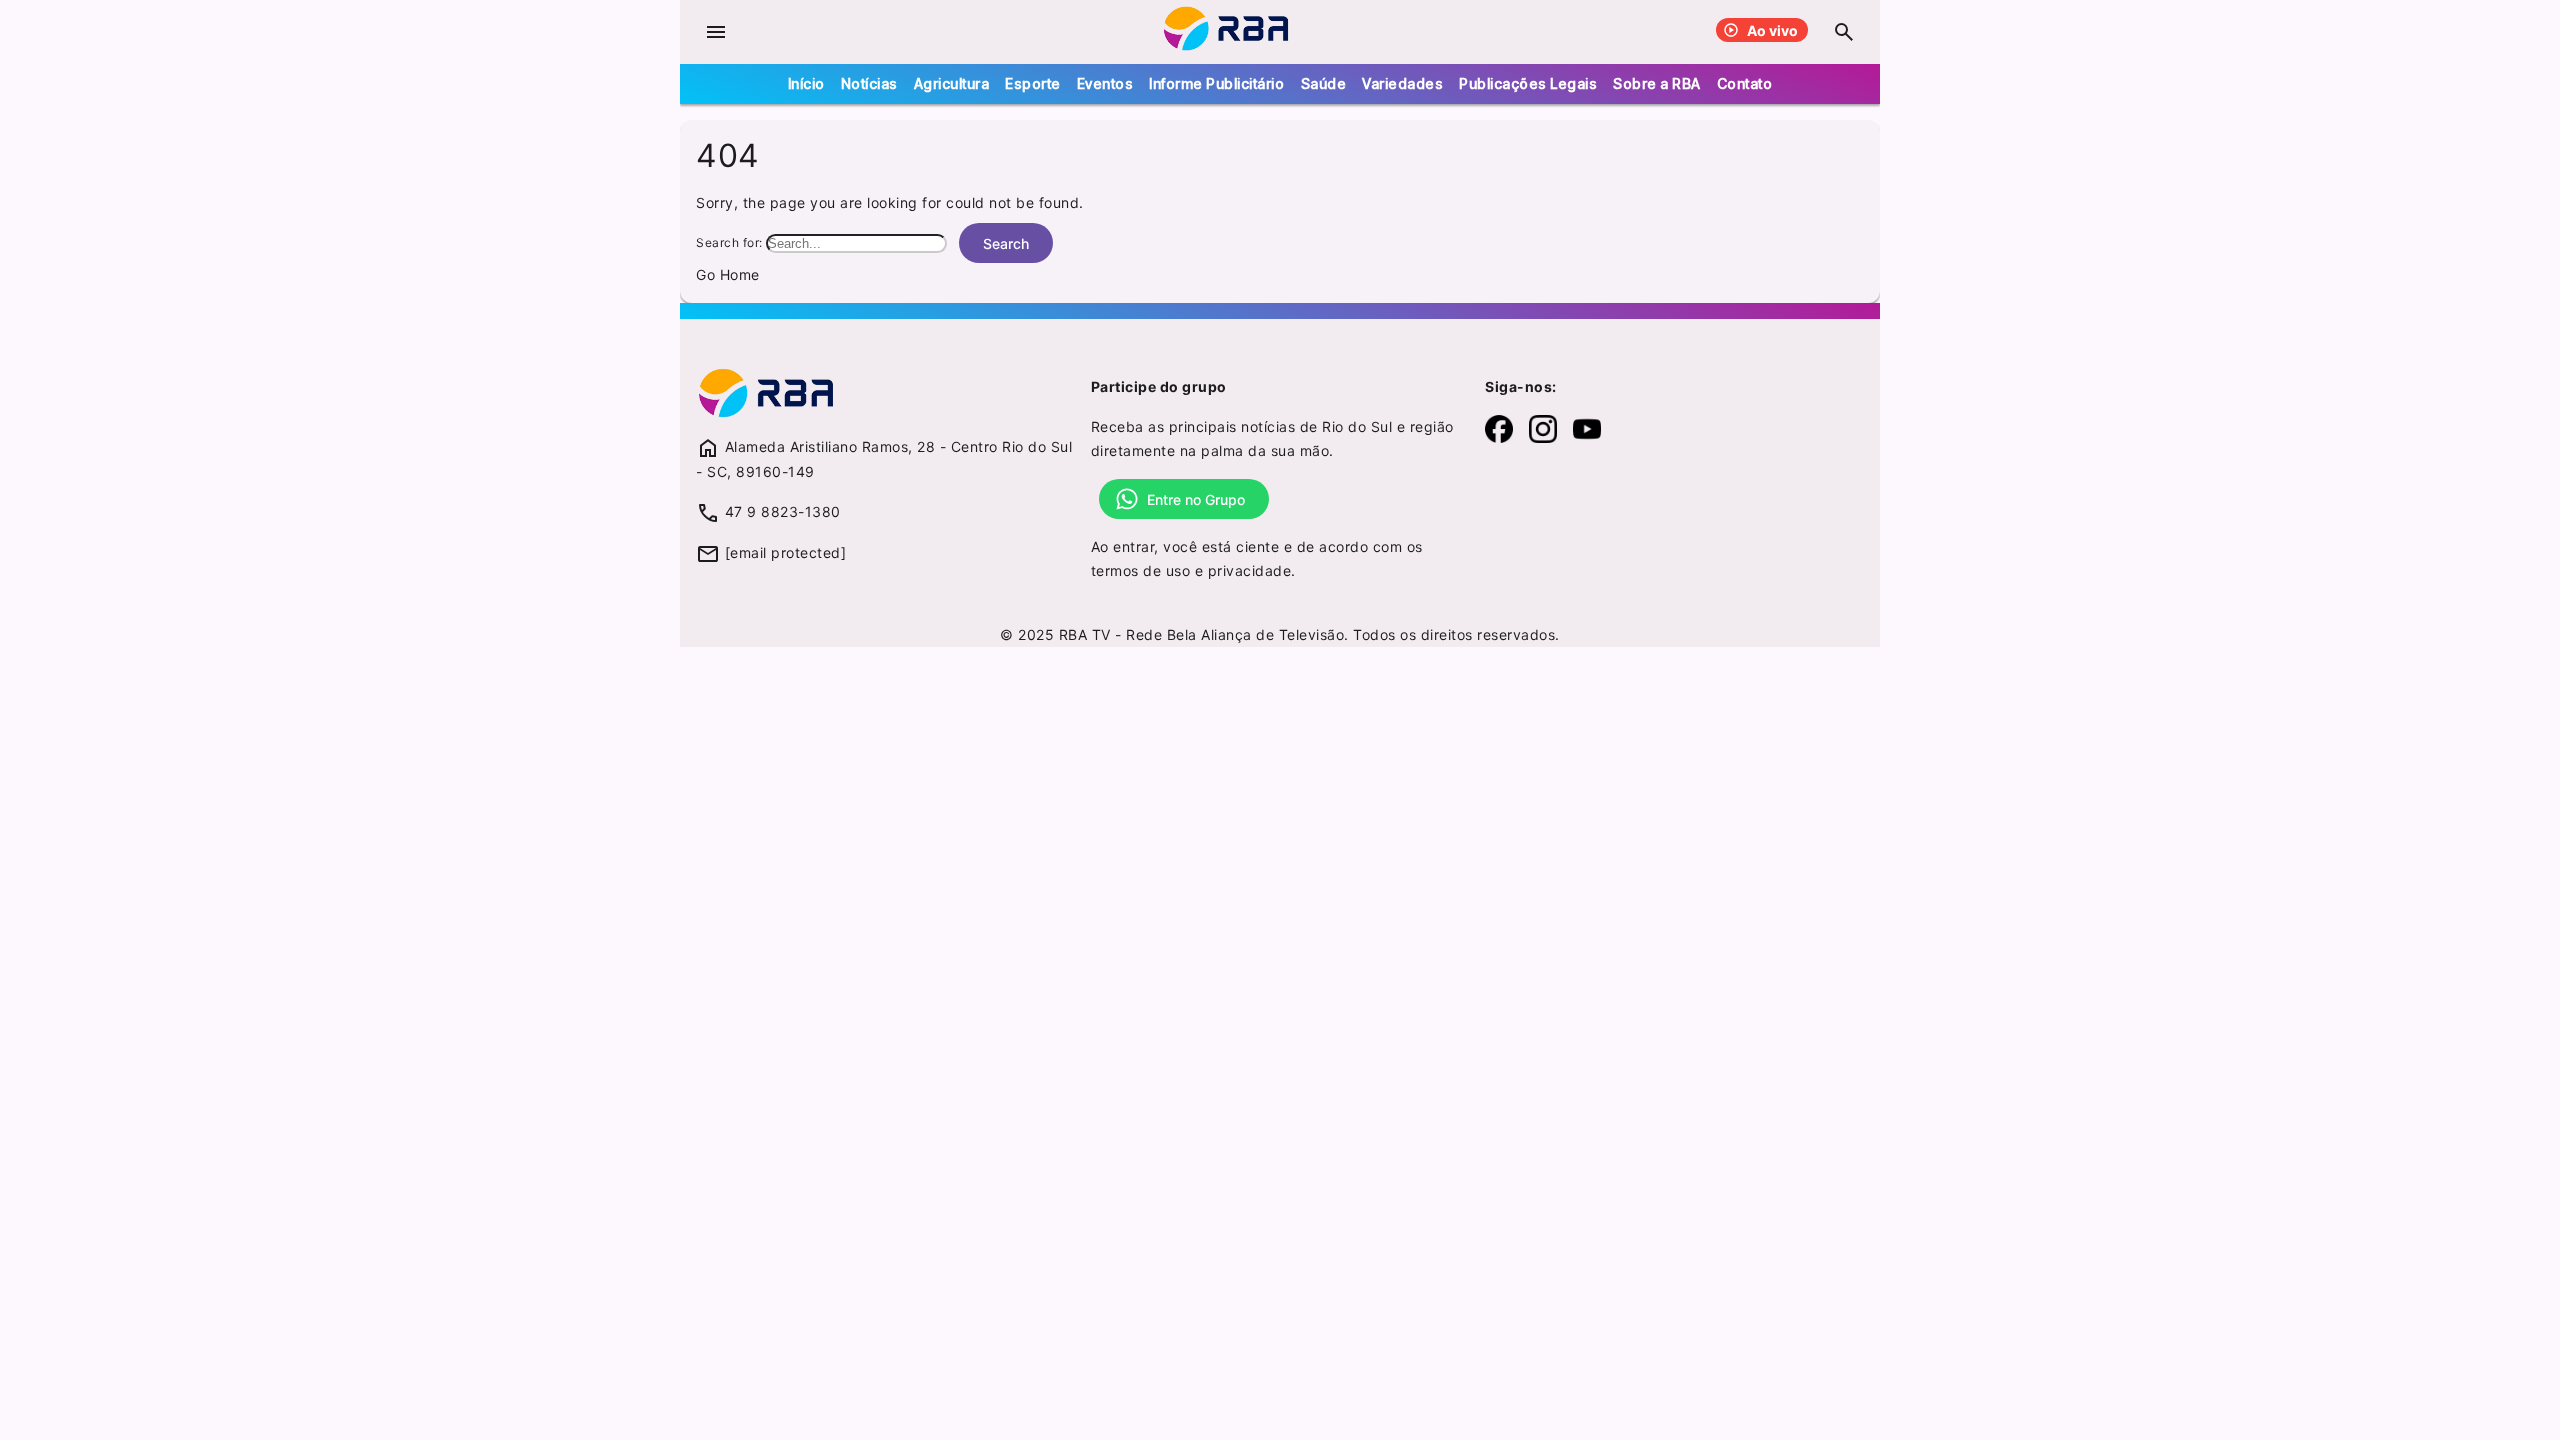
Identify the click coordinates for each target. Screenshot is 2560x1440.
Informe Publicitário (1216, 83)
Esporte (1033, 83)
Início (806, 83)
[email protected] (786, 552)
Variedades (1402, 83)
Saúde (1324, 83)
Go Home (728, 274)
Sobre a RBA (1657, 83)
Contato (1745, 83)
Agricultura (952, 83)
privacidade (1250, 570)
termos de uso (1141, 570)
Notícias (869, 83)
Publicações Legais (1528, 83)
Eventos (1105, 83)
